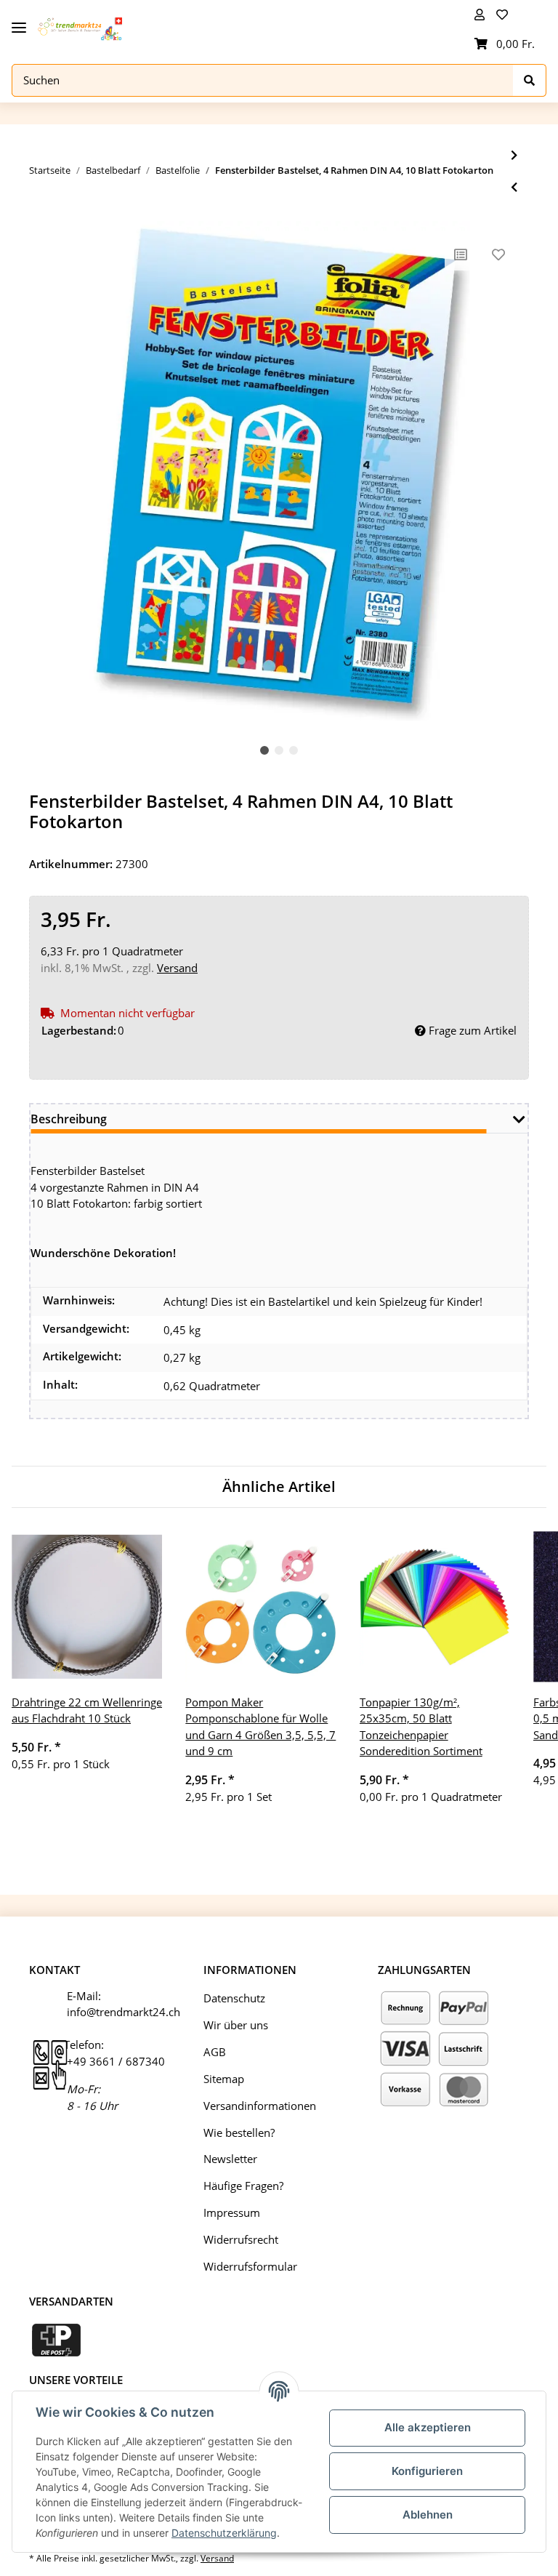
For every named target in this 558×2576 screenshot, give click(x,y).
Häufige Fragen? (243, 2186)
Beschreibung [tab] (69, 1119)
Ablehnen (428, 2515)
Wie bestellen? (239, 2132)
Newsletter (230, 2159)
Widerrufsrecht (241, 2239)
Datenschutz (234, 1998)
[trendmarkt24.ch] (80, 29)
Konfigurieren (427, 2471)
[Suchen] (530, 80)
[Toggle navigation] (19, 22)
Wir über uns (236, 2025)
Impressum (232, 2212)
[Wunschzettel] (505, 15)
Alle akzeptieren (428, 2427)
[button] (480, 15)
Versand (177, 968)
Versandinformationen (260, 2106)
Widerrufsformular (250, 2266)
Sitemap (224, 2079)
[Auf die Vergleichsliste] (461, 254)
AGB (215, 2052)
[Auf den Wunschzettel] (498, 254)
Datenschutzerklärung (224, 2533)
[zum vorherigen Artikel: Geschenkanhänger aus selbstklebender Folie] (514, 187)
